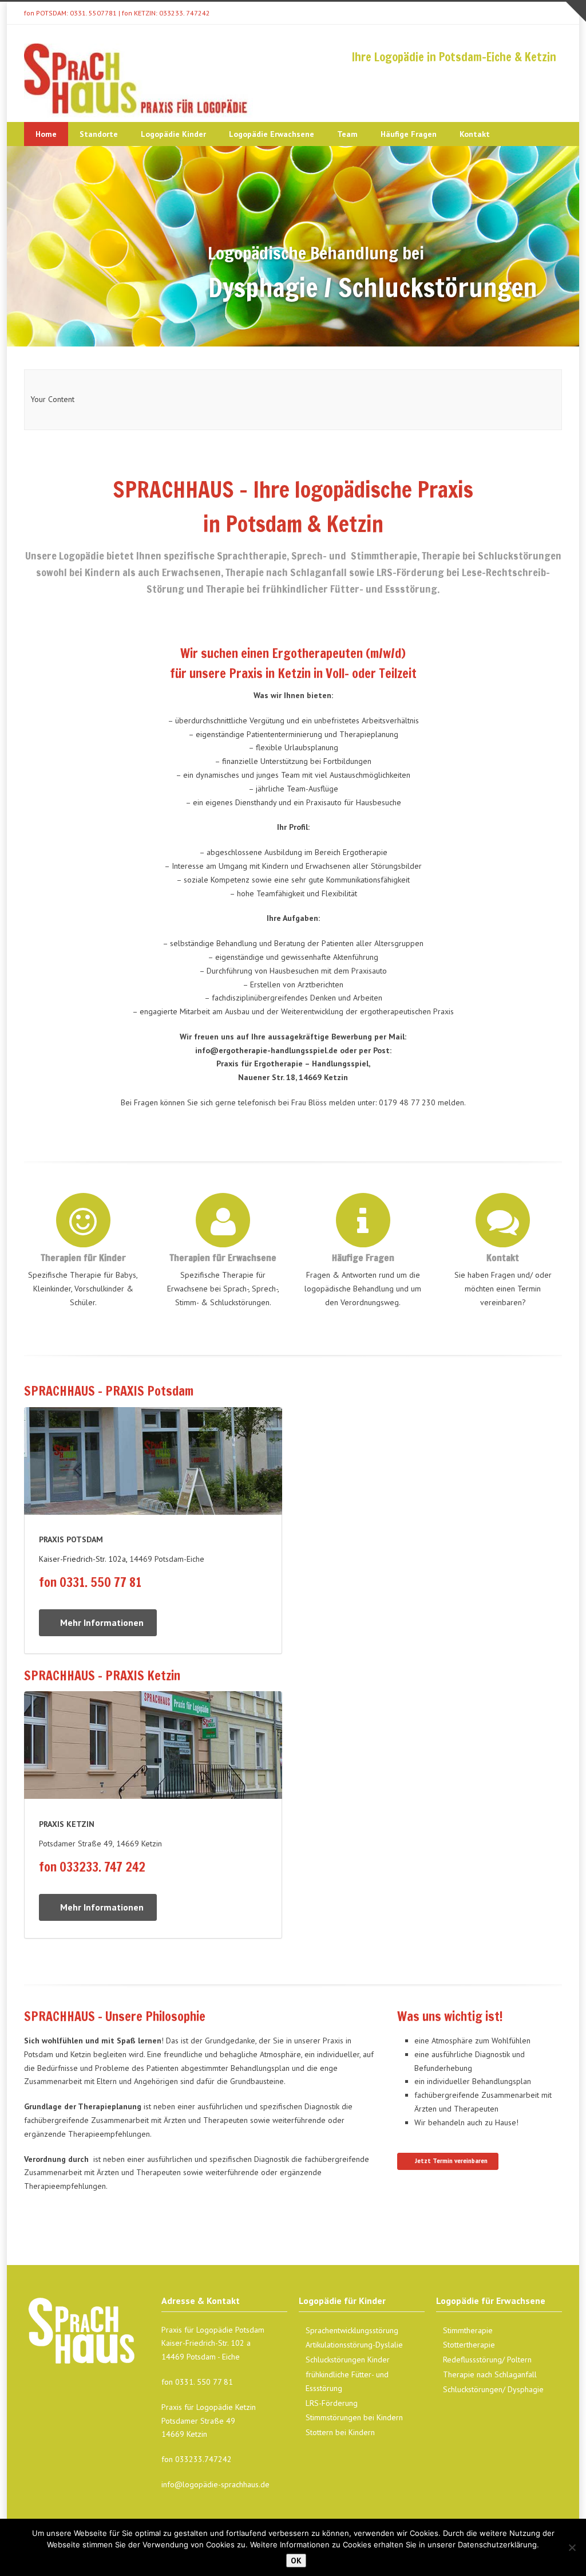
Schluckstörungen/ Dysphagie (493, 2389)
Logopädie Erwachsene (272, 134)
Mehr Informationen (102, 1622)
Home (46, 134)
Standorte (99, 134)
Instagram (528, 13)
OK (296, 2561)
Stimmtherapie (468, 2330)
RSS (551, 13)
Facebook (482, 13)
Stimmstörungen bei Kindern (354, 2417)
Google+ (505, 13)
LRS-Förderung (332, 2403)
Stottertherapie (469, 2345)
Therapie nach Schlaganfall (490, 2374)
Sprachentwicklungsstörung (352, 2330)
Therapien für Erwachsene (223, 1258)
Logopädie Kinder (173, 134)
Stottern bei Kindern (340, 2432)
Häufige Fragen (409, 134)
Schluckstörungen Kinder (348, 2360)
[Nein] (572, 2547)
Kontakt (475, 134)
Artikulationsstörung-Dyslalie (354, 2345)
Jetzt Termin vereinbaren (451, 2161)
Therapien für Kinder (83, 1258)
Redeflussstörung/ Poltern (487, 2360)
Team (347, 134)
